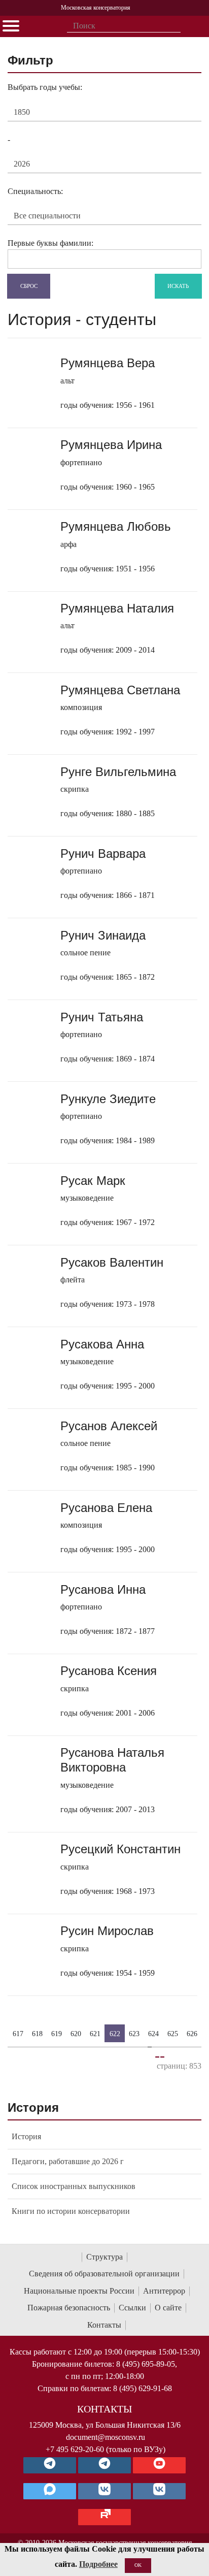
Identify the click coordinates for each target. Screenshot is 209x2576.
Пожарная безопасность (69, 2308)
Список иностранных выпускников (74, 2186)
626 (192, 2033)
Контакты (104, 2325)
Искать (178, 285)
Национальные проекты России (79, 2291)
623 (134, 2033)
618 (37, 2033)
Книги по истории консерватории (71, 2211)
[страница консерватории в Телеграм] (50, 2465)
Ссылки (132, 2308)
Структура (104, 2257)
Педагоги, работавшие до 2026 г (68, 2161)
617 (18, 2033)
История (26, 2136)
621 (95, 2033)
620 (76, 2033)
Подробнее (98, 2564)
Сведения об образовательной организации (104, 2274)
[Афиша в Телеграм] (104, 2517)
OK (138, 2565)
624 (153, 2033)
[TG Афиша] (104, 2465)
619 (57, 2033)
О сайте (168, 2308)
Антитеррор (164, 2291)
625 (173, 2033)
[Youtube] (159, 2465)
